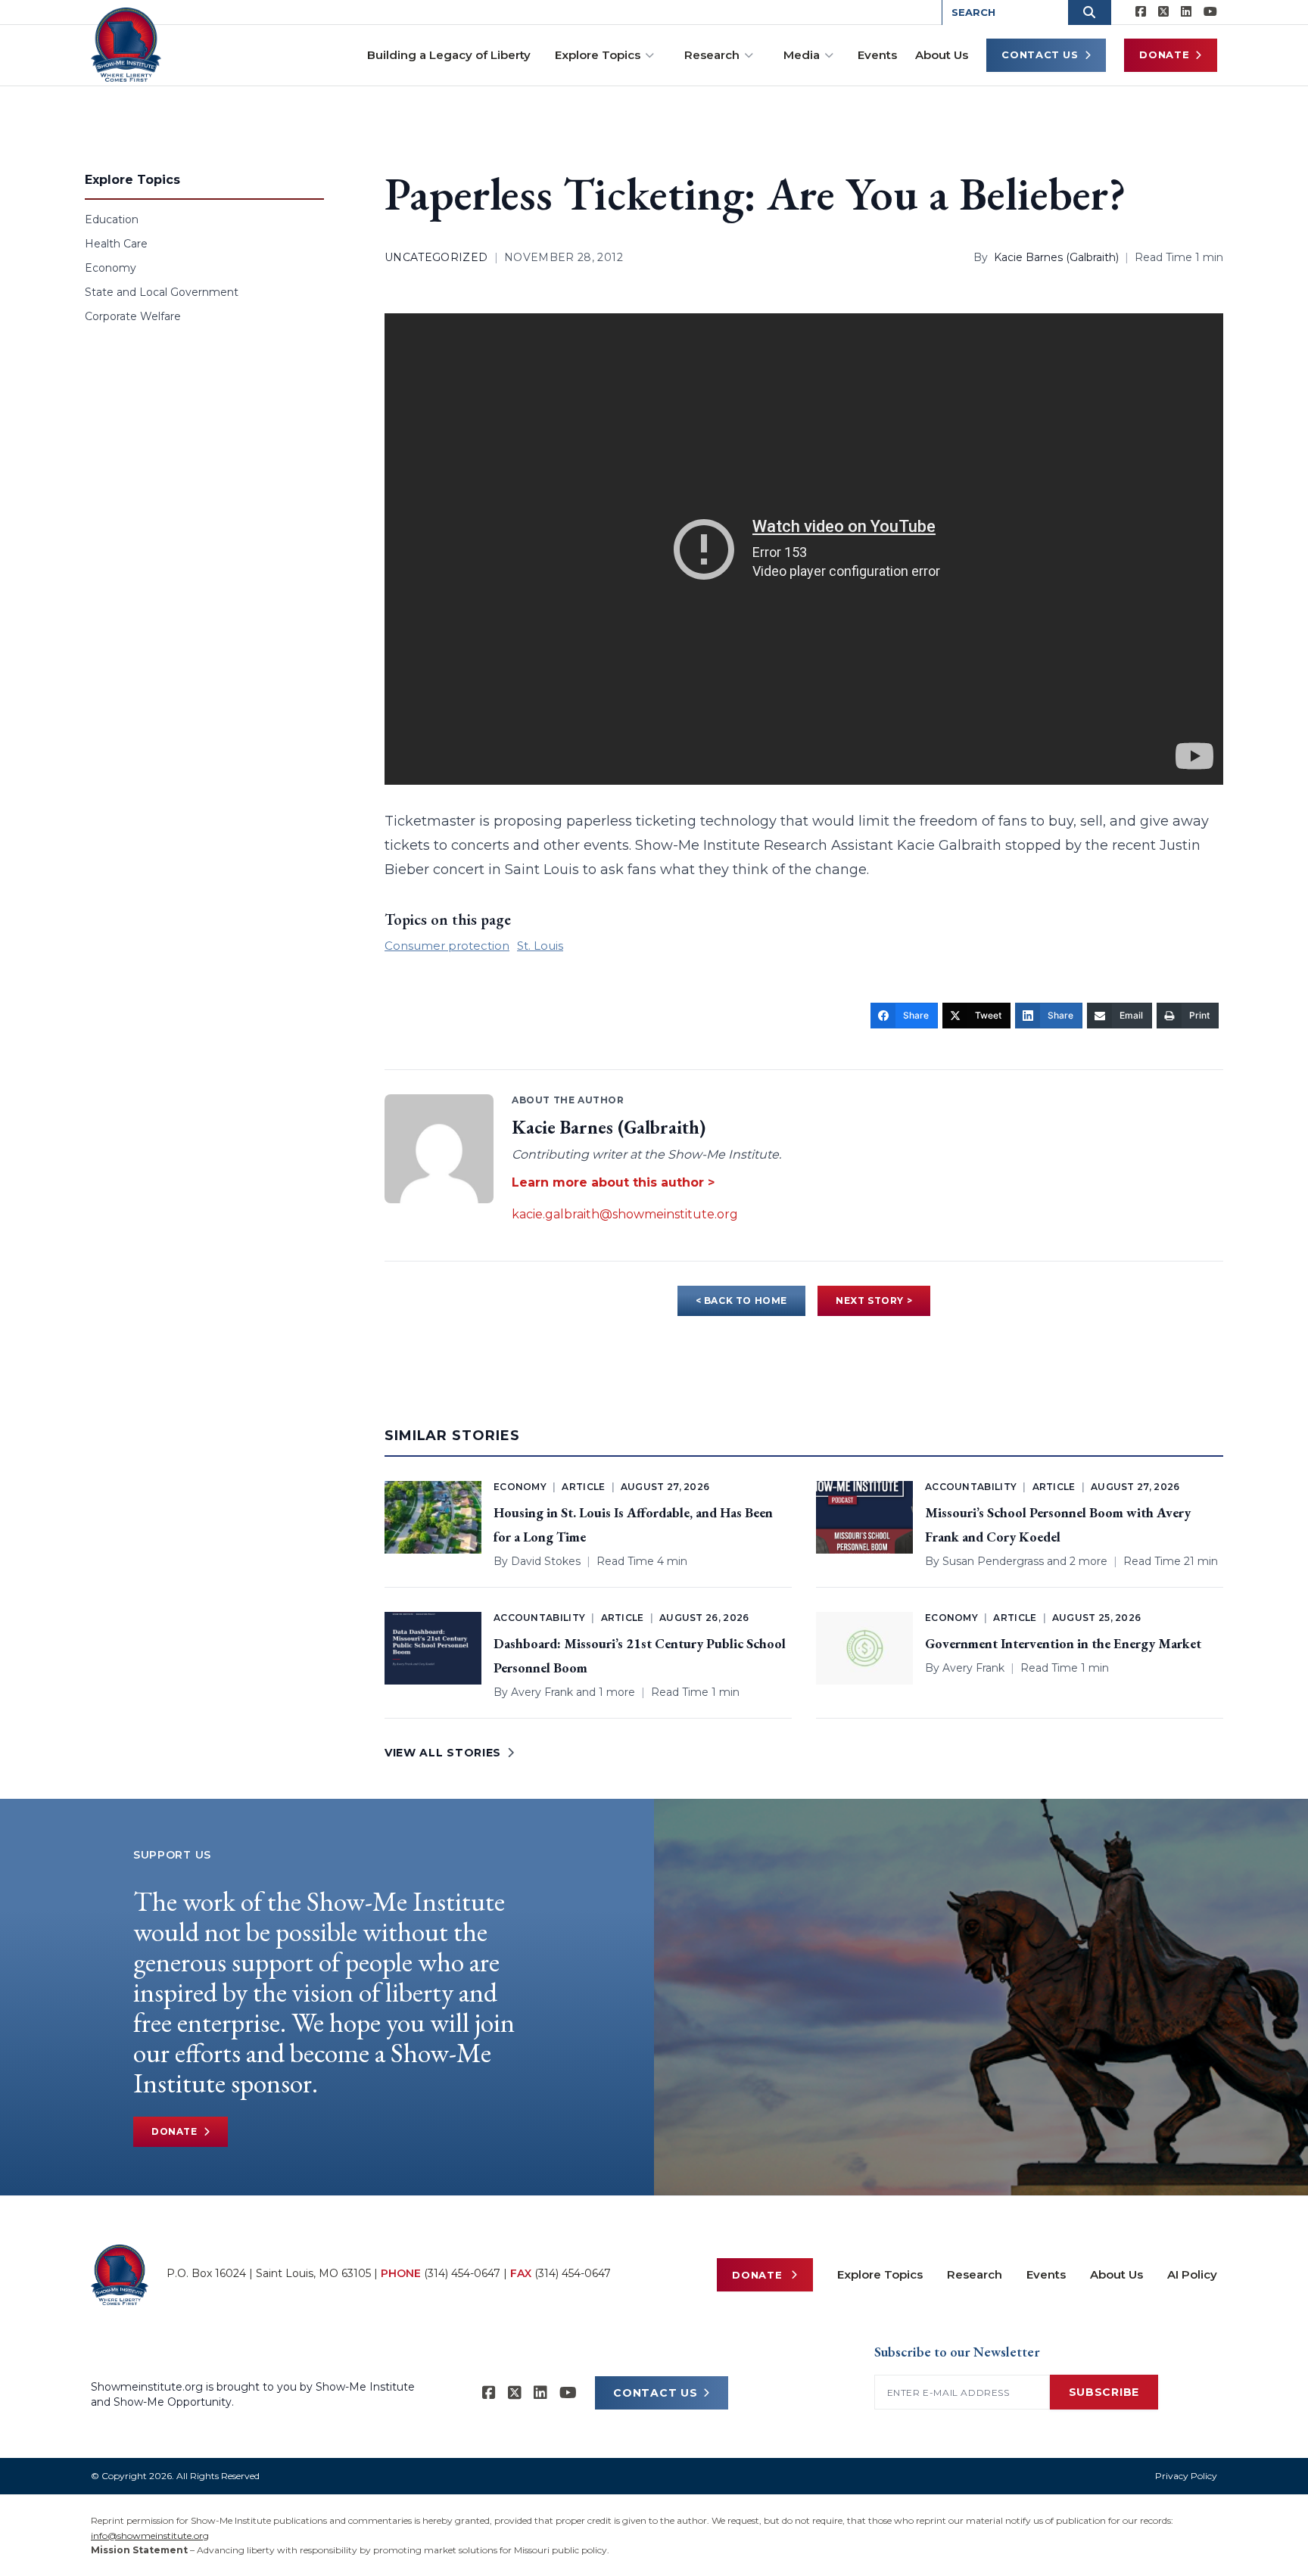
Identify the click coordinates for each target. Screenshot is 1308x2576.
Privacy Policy (1186, 2476)
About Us (942, 55)
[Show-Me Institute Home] (126, 45)
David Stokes (546, 1561)
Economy (111, 268)
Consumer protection (447, 946)
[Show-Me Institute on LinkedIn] (1186, 12)
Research (712, 55)
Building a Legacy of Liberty (449, 55)
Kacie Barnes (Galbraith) (1056, 257)
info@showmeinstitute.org (150, 2536)
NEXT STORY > (874, 1300)
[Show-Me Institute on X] (1163, 12)
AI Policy (1192, 2274)
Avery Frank (542, 1692)
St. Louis (540, 946)
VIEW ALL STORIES (443, 1753)
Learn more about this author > (613, 1182)
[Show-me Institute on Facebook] (1141, 12)
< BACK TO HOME (741, 1300)
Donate (1164, 54)
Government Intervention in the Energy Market (1063, 1643)
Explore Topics (598, 55)
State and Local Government (162, 292)
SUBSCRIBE (1104, 2392)
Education (112, 219)
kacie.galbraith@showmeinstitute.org (625, 1214)
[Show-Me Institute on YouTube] (1210, 12)
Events (877, 55)
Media (802, 55)
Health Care (116, 244)
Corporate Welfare (133, 316)
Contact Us (1040, 54)
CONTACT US (655, 2393)
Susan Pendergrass (993, 1561)
